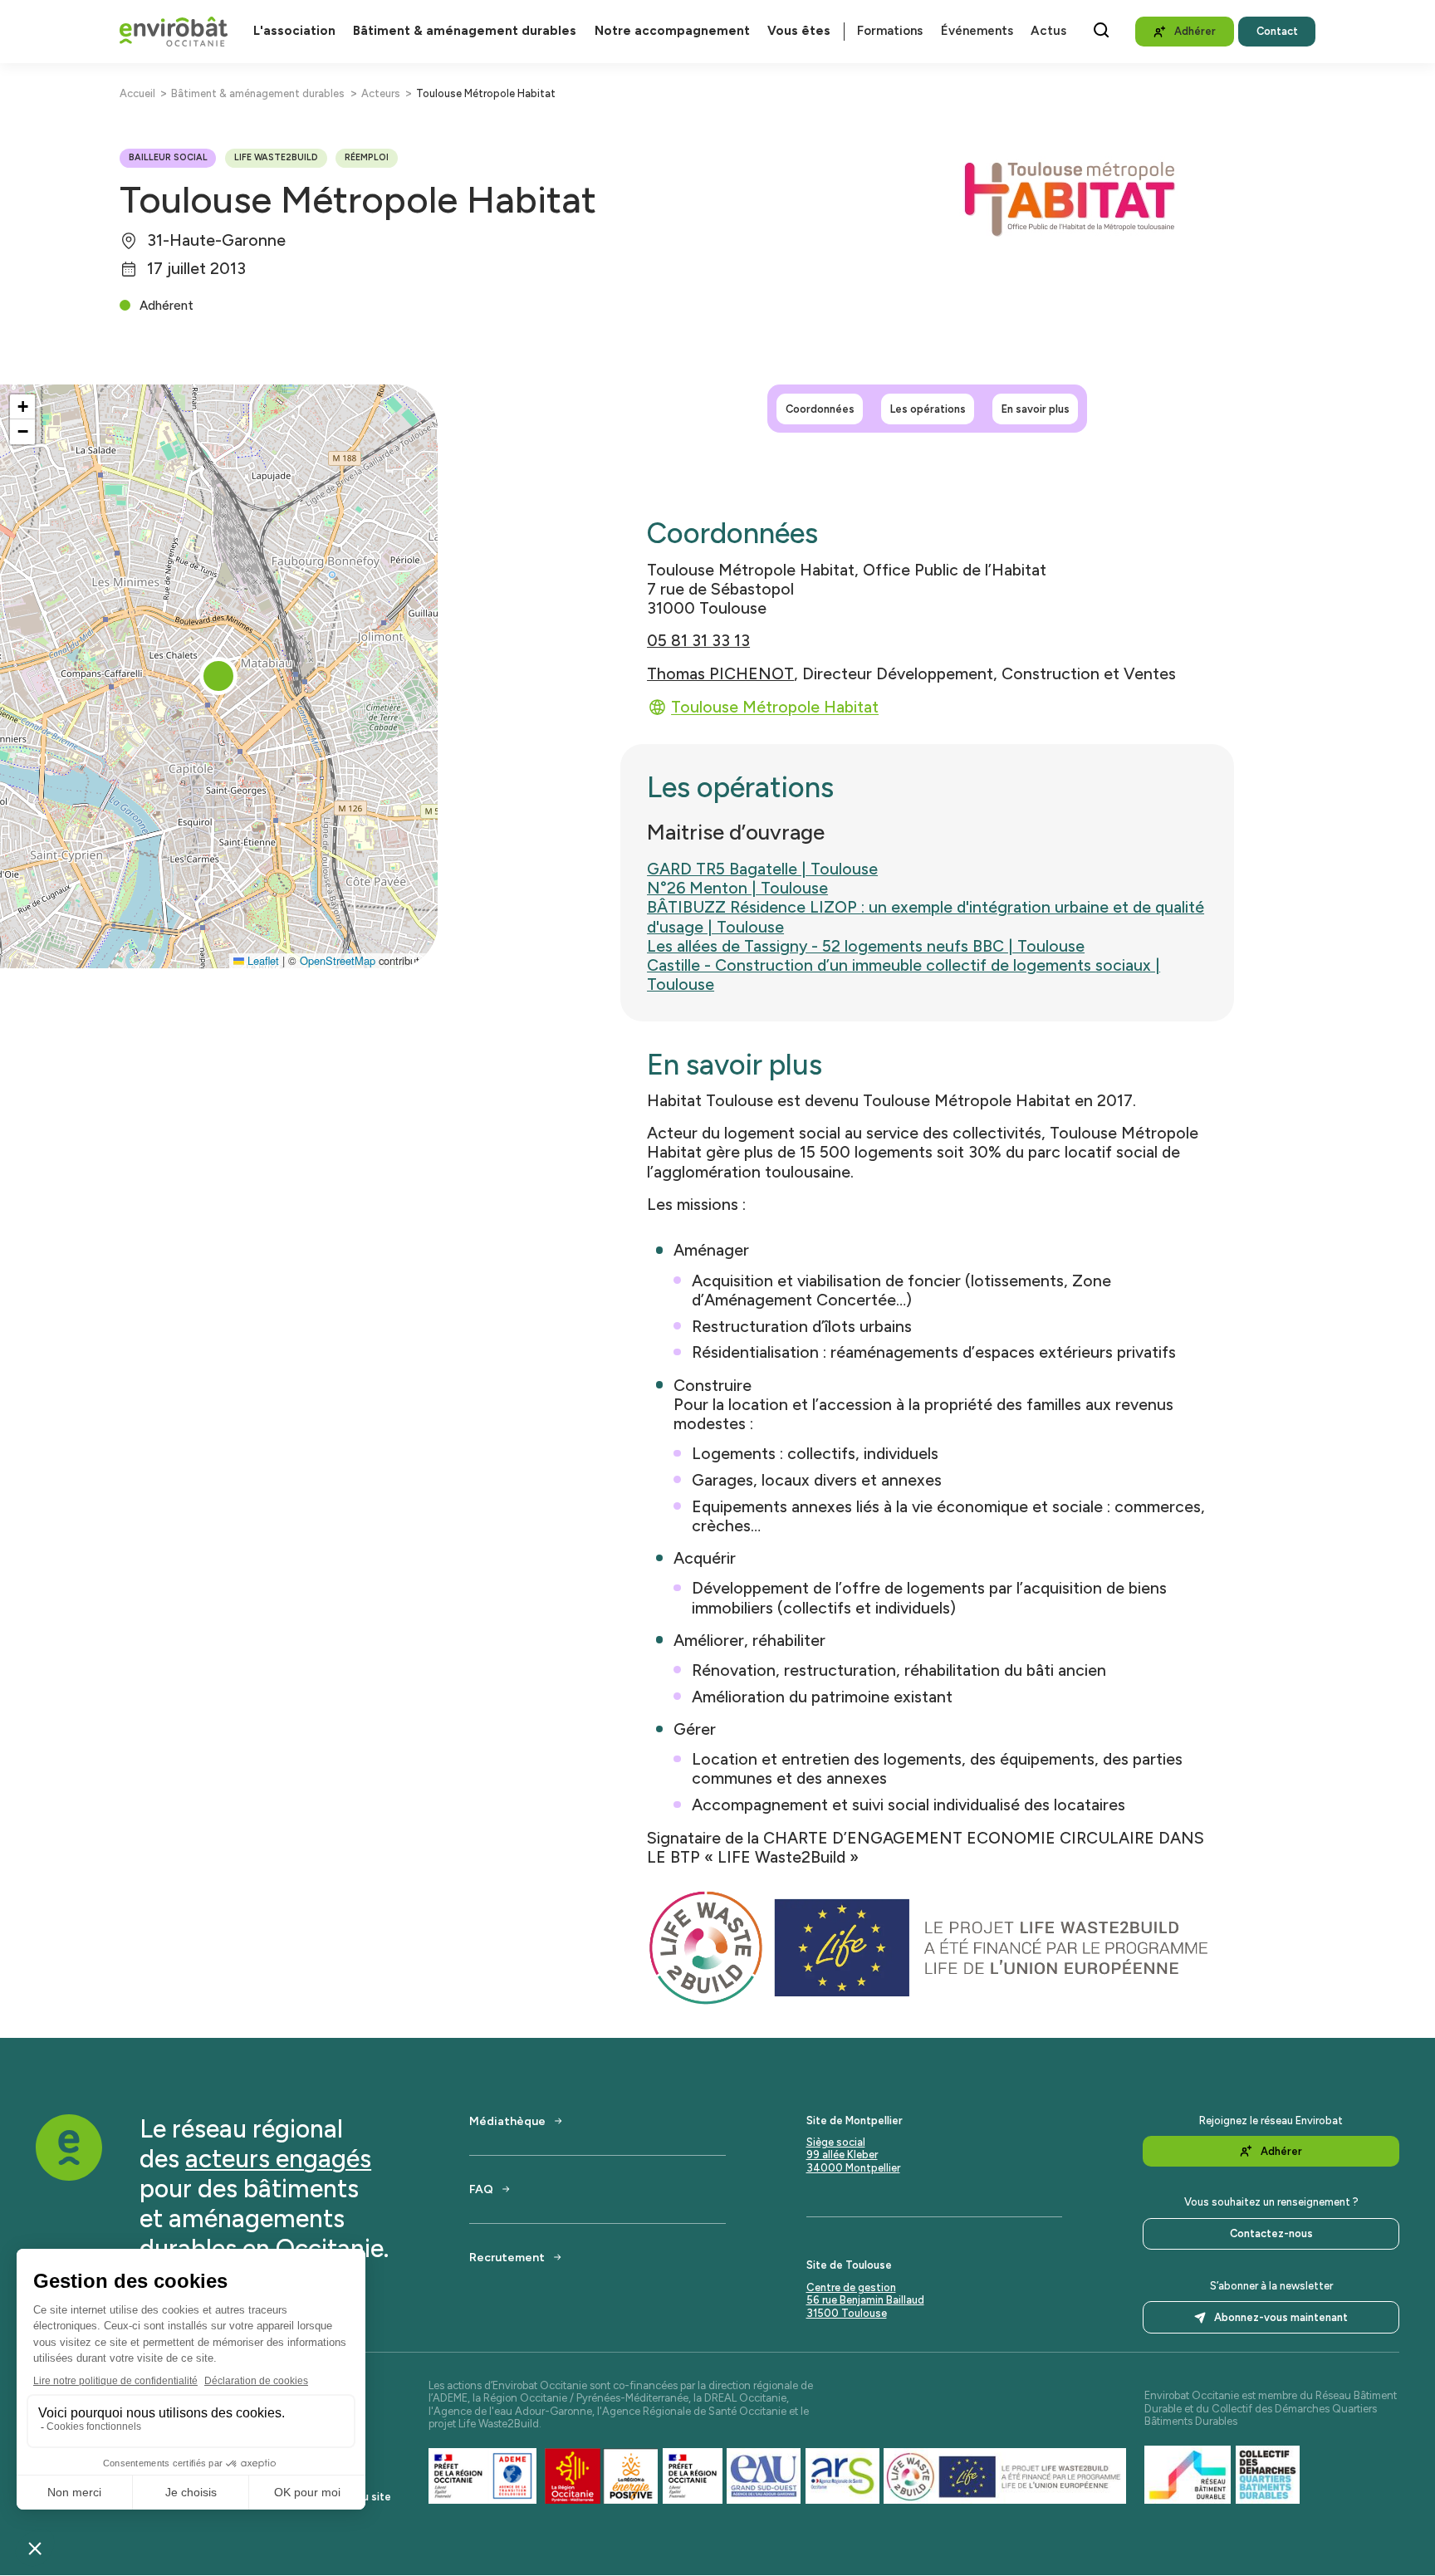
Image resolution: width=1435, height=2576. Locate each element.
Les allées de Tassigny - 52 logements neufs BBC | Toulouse (866, 946)
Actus (1048, 31)
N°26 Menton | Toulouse (737, 888)
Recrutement (507, 2257)
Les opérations (928, 408)
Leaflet (262, 960)
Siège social (836, 2142)
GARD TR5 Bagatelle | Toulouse (762, 869)
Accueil (137, 93)
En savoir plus (1036, 408)
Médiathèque (507, 2121)
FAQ (481, 2189)
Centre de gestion (851, 2287)
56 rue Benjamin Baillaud (865, 2300)
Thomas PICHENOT (720, 674)
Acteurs (381, 93)
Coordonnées (820, 408)
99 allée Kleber (842, 2155)
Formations (890, 31)
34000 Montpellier (853, 2168)
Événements (977, 31)
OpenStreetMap (338, 960)
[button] (218, 676)
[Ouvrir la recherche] (1101, 30)
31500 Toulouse (847, 2313)
